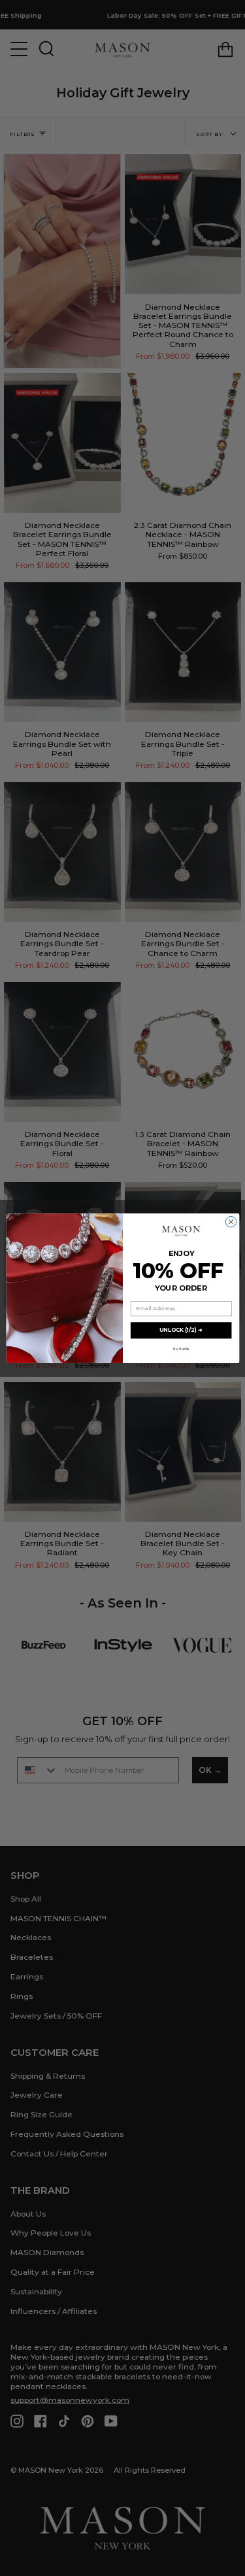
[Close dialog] (231, 1221)
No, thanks (181, 1349)
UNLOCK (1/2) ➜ (181, 1330)
